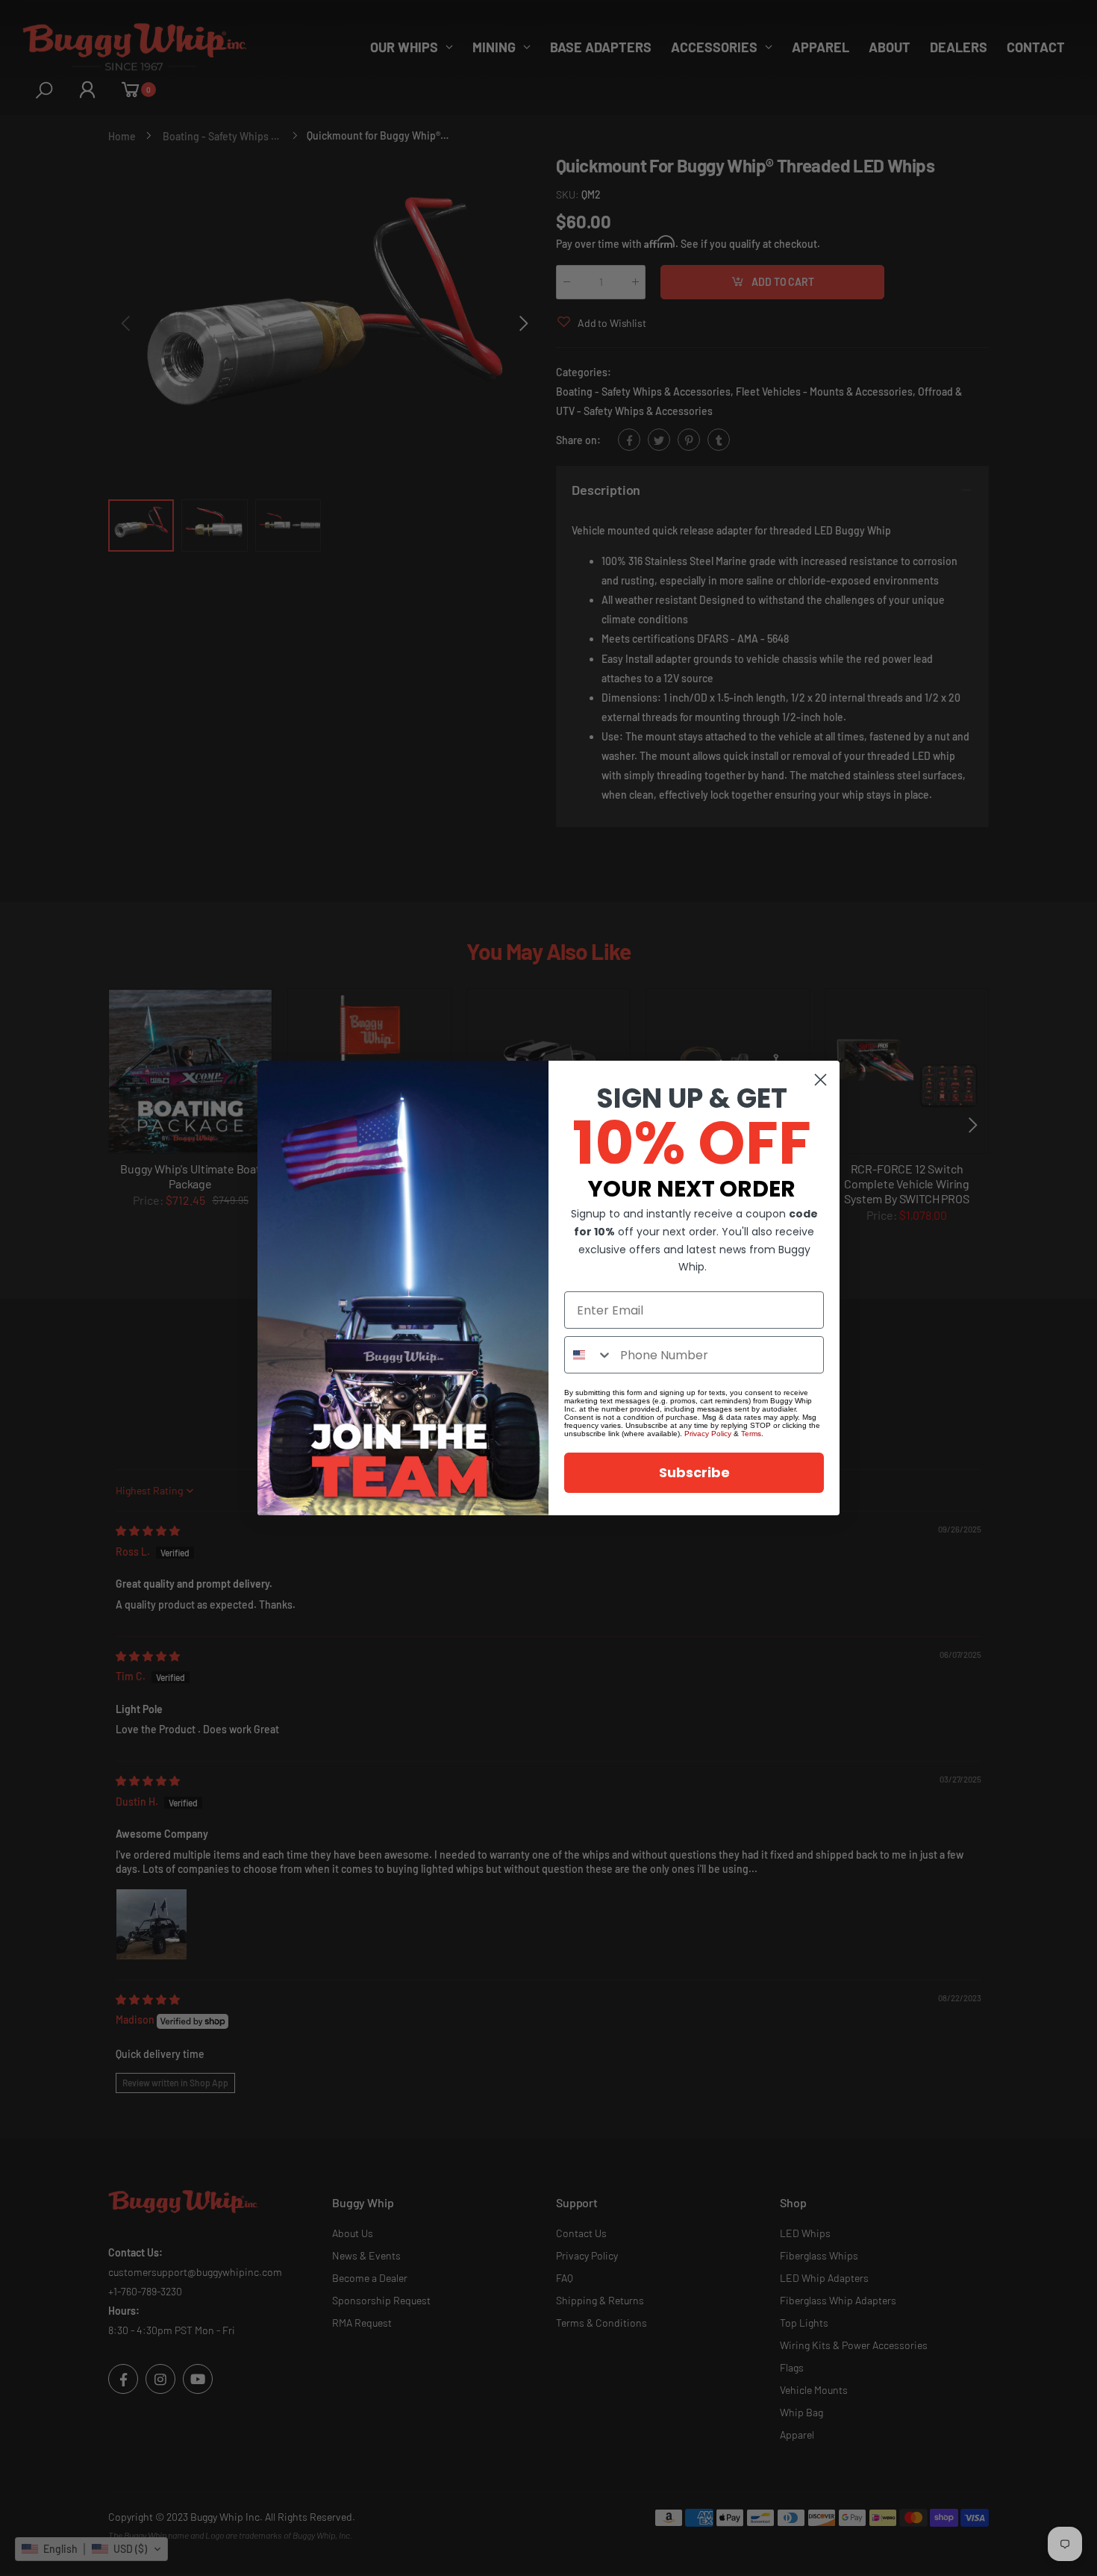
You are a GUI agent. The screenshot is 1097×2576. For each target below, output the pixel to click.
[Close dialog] (821, 1080)
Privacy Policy (708, 1434)
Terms (751, 1434)
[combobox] (589, 1355)
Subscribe (694, 1472)
